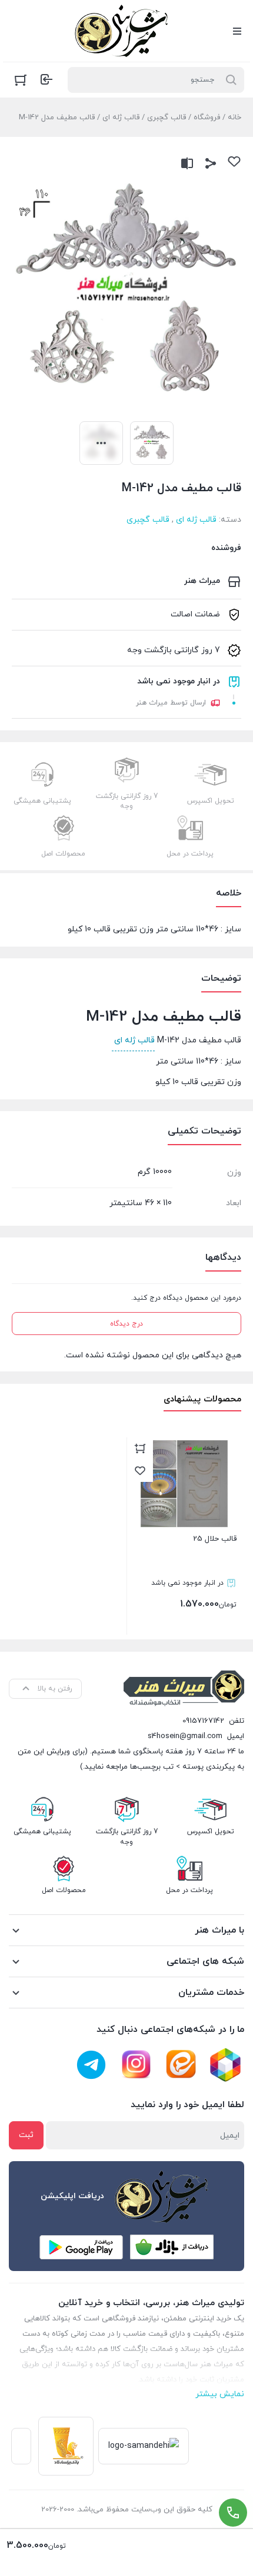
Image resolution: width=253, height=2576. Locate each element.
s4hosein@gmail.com (185, 1736)
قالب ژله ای (121, 118)
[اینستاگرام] (136, 2065)
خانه (234, 118)
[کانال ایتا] (181, 2065)
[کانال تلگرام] (91, 2065)
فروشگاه (207, 118)
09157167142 (203, 1721)
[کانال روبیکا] (225, 2065)
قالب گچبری (167, 118)
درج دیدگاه (126, 1324)
